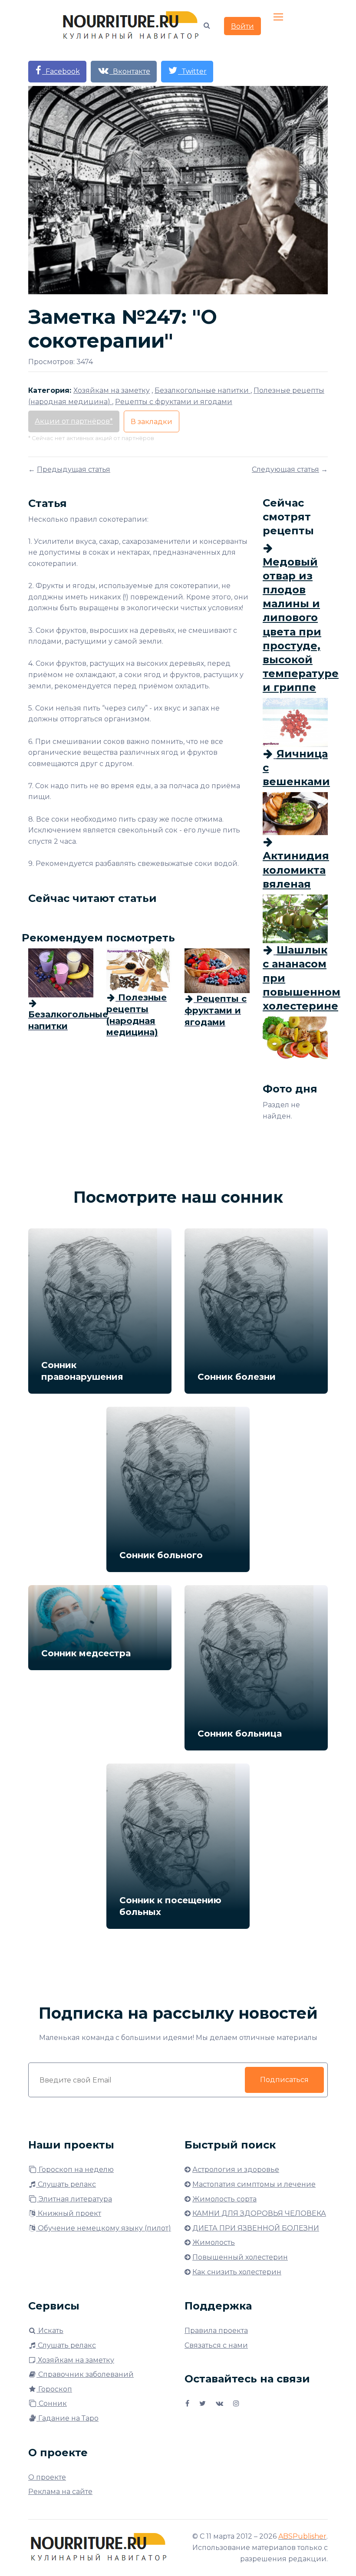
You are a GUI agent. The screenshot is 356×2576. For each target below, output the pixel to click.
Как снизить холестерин (237, 2272)
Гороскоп (54, 2389)
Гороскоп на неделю (75, 2170)
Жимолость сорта (224, 2199)
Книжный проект (69, 2213)
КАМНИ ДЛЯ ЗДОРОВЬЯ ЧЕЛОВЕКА (259, 2213)
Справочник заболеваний (85, 2374)
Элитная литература (74, 2199)
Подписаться (284, 2080)
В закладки (152, 422)
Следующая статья (285, 469)
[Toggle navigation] (279, 17)
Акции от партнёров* (74, 421)
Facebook (61, 71)
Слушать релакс (66, 2184)
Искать (50, 2331)
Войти (242, 26)
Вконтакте (130, 71)
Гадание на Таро (68, 2418)
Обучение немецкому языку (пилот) (104, 2228)
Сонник (52, 2403)
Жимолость (214, 2242)
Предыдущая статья (74, 469)
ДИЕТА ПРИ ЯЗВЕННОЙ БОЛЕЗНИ (256, 2228)
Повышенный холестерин (240, 2257)
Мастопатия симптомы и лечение (254, 2184)
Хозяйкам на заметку (75, 2360)
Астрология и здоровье (236, 2170)
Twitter (192, 71)
